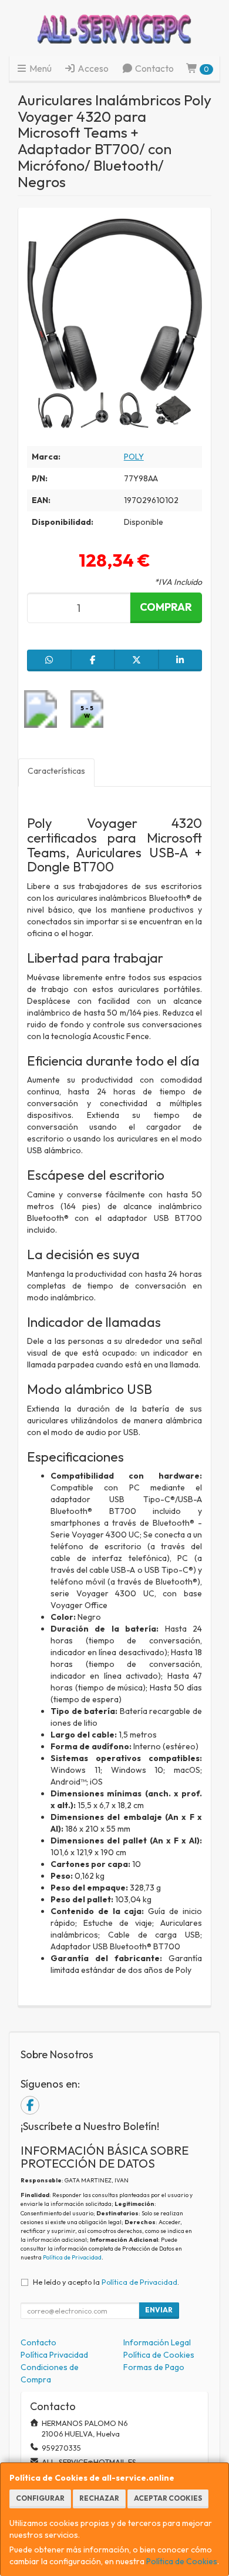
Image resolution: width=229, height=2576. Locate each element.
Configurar (40, 2498)
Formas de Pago (154, 2367)
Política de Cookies (182, 2561)
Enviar (159, 2310)
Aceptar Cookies (168, 2498)
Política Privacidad (54, 2355)
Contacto (154, 68)
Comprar (166, 607)
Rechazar (99, 2498)
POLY (134, 457)
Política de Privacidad (72, 2257)
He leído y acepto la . (106, 2282)
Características (56, 771)
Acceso (92, 68)
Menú (40, 68)
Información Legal (157, 2342)
